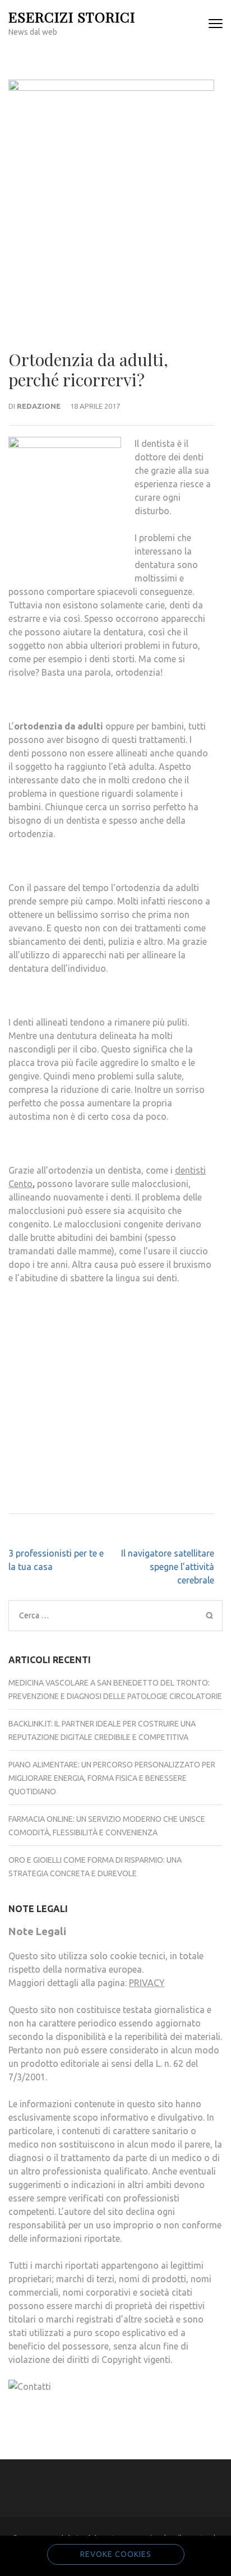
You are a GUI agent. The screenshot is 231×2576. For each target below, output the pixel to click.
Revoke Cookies (116, 2554)
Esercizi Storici (72, 17)
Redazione (39, 406)
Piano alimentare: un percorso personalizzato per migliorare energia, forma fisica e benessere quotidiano (112, 1778)
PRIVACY (147, 1983)
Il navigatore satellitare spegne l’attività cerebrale (168, 1567)
